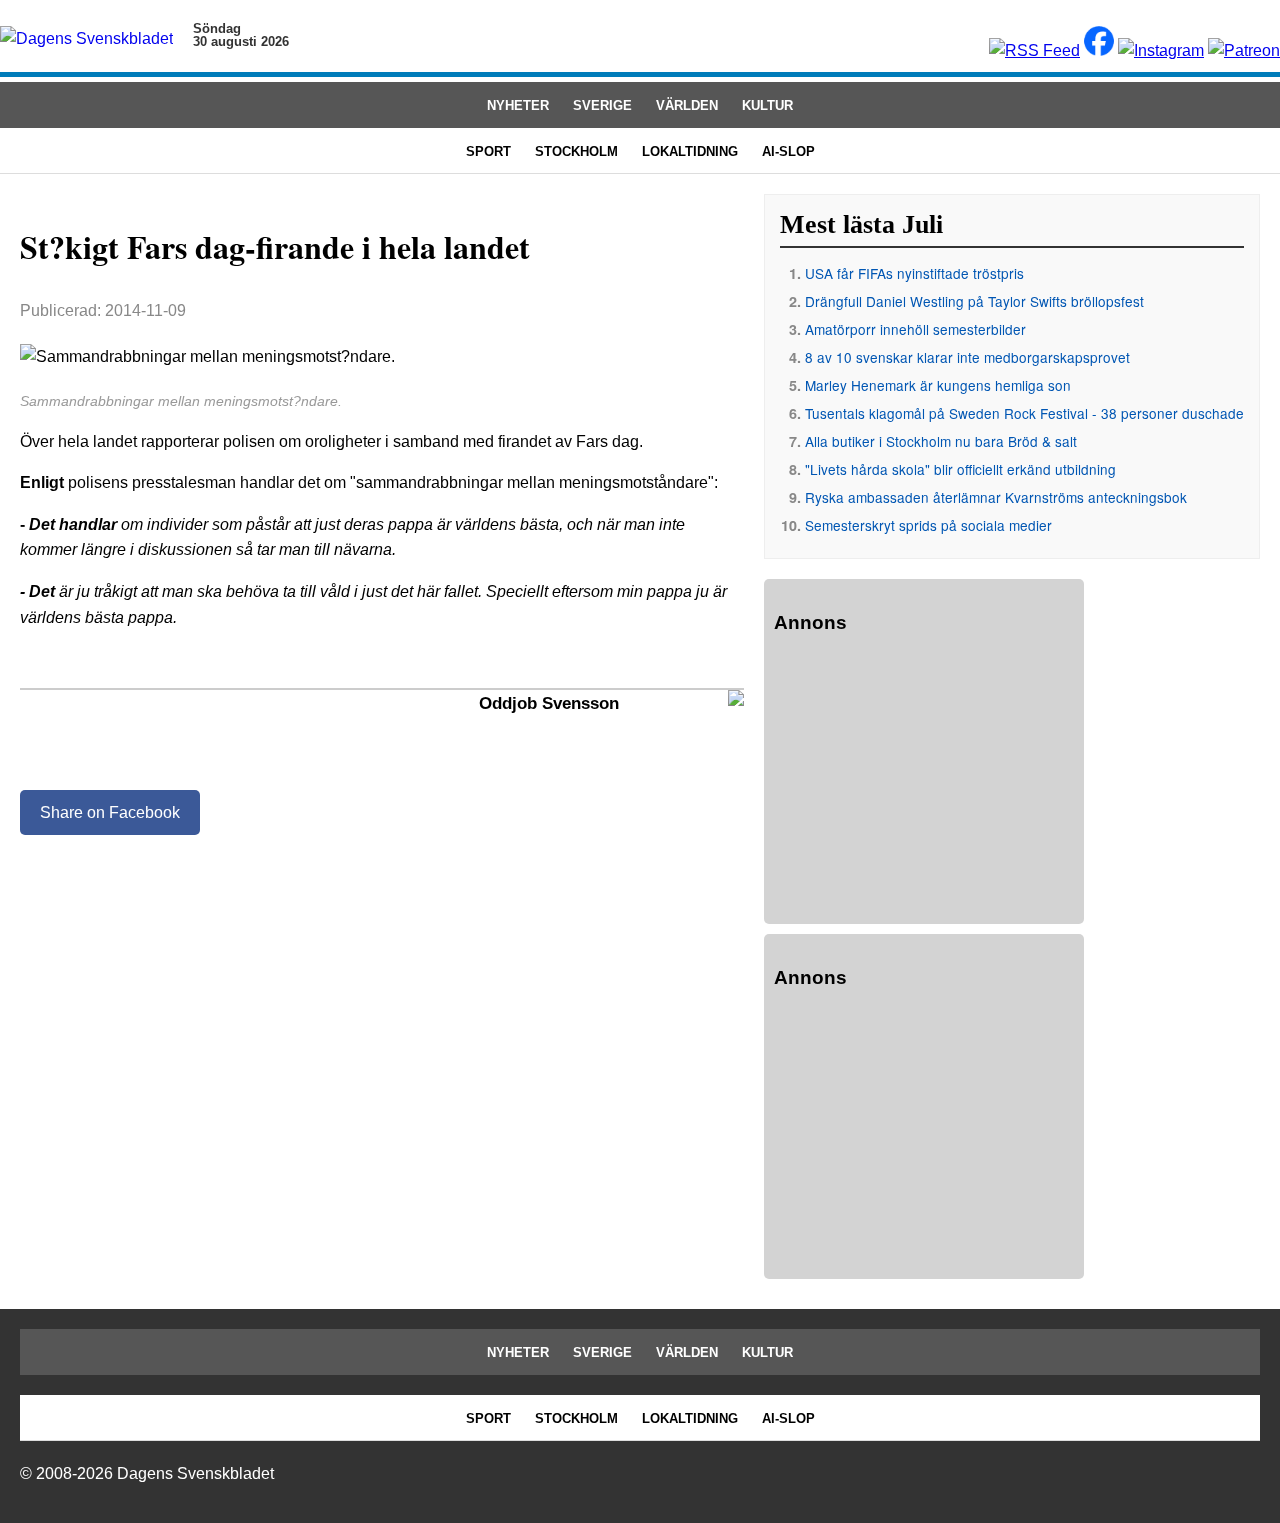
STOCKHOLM (576, 151)
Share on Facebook (110, 812)
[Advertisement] (924, 782)
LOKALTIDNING (690, 151)
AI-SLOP (788, 151)
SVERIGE (602, 105)
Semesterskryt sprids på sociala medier (928, 525)
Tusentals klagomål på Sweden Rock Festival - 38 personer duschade (1024, 413)
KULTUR (767, 105)
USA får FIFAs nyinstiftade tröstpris (914, 273)
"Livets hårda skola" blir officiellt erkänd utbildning (960, 469)
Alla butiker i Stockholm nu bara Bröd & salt (941, 441)
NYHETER (518, 105)
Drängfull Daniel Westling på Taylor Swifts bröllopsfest (974, 301)
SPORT (488, 151)
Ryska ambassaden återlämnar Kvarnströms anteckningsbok (996, 497)
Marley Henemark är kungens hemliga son (938, 385)
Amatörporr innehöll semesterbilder (915, 329)
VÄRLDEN (687, 105)
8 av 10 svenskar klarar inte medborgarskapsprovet (967, 357)
